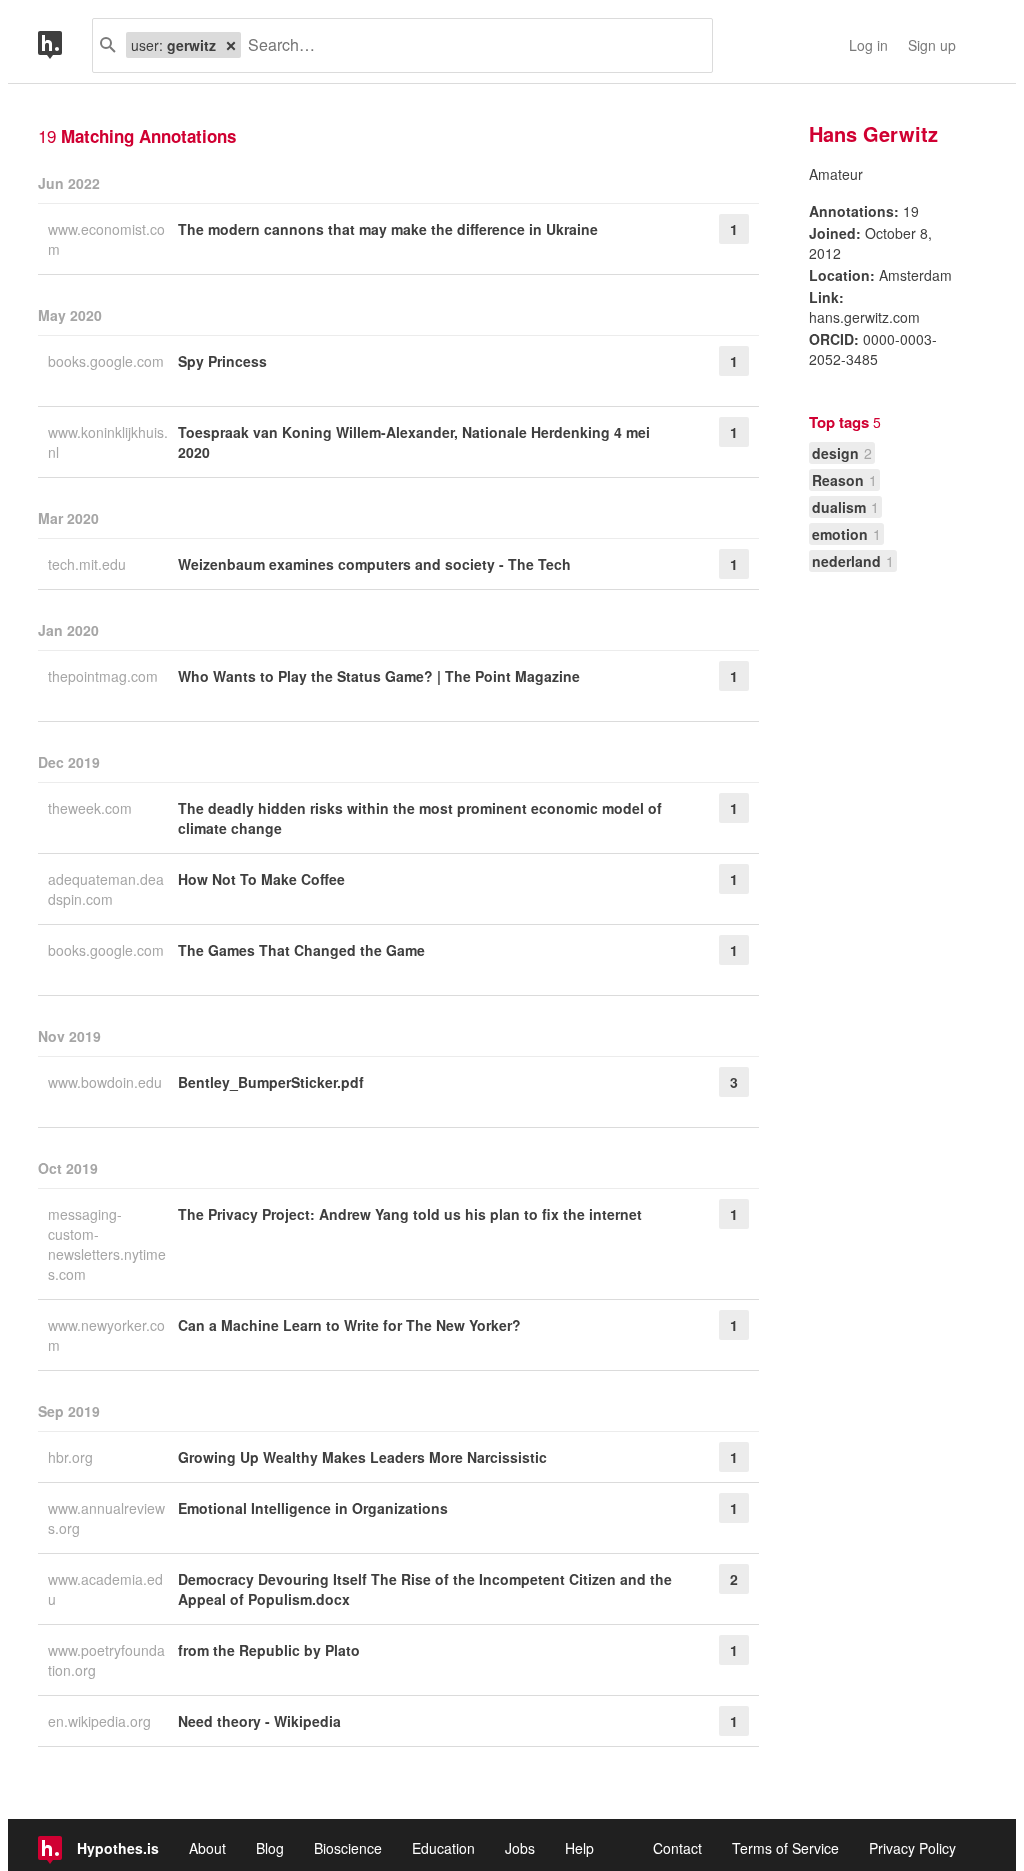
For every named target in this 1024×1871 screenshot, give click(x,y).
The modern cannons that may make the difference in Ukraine (388, 229)
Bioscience (348, 1848)
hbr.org (72, 1457)
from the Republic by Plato (269, 1650)
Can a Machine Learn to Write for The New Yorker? (349, 1325)
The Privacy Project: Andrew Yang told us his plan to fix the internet (410, 1214)
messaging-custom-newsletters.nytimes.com (107, 1244)
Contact (677, 1848)
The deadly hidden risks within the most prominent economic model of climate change (420, 818)
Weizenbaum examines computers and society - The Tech (374, 564)
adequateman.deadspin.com (106, 889)
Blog (270, 1848)
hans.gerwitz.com (864, 317)
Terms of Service (785, 1848)
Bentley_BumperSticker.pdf (271, 1082)
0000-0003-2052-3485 (873, 349)
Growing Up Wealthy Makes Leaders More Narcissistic (362, 1457)
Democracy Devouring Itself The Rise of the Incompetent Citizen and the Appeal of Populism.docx (425, 1589)
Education (443, 1848)
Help (579, 1848)
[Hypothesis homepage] (65, 45)
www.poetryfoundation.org (106, 1660)
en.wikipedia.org (101, 1721)
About (207, 1848)
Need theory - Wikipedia (259, 1721)
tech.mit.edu (89, 564)
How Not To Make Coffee (261, 879)
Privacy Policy (912, 1848)
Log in (868, 45)
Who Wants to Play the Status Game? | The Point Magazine (379, 676)
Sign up (932, 45)
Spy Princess (222, 361)
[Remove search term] (231, 45)
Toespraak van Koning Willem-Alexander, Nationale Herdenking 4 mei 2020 (414, 442)
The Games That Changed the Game (301, 950)
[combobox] (469, 45)
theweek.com (92, 808)
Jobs (520, 1848)
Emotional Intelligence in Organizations (313, 1508)
